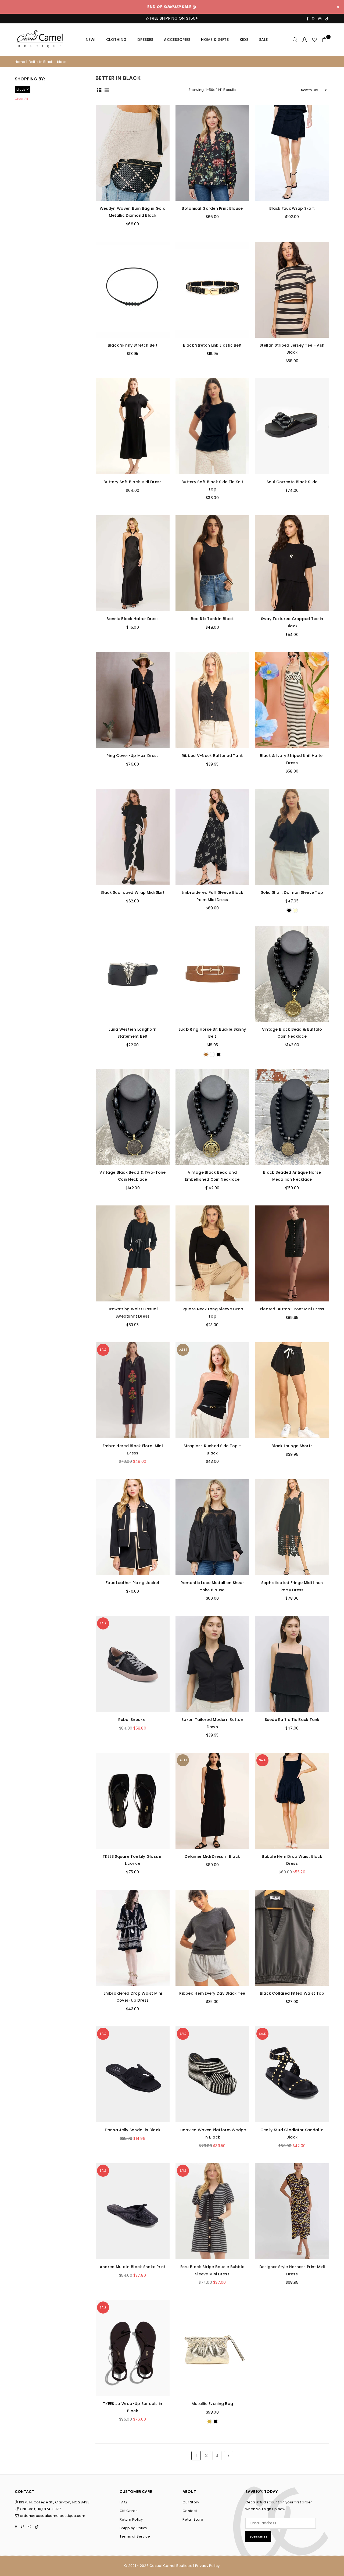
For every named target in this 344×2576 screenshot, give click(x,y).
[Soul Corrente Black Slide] (292, 426)
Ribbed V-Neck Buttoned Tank (212, 756)
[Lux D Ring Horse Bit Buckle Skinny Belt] (212, 974)
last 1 (183, 1350)
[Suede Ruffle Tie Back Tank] (292, 1664)
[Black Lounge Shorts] (292, 1390)
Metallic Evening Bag (212, 2404)
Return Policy (131, 2519)
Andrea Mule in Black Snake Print (133, 2267)
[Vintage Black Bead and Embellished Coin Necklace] (212, 1117)
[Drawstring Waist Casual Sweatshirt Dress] (133, 1253)
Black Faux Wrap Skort (292, 208)
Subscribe (258, 2536)
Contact (190, 2511)
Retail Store (193, 2519)
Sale (263, 40)
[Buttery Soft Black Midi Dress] (133, 426)
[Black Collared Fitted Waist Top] (292, 1938)
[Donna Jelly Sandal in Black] (133, 2074)
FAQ (123, 2502)
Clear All (21, 99)
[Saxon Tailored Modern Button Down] (212, 1664)
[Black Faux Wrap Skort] (292, 153)
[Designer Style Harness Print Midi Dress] (292, 2211)
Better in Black (41, 62)
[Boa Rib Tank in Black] (212, 563)
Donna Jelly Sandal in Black (133, 2130)
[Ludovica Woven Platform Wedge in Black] (212, 2074)
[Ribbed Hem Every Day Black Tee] (212, 1938)
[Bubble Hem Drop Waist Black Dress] (292, 1801)
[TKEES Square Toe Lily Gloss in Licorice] (133, 1801)
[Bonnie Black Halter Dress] (133, 563)
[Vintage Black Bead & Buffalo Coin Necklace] (292, 974)
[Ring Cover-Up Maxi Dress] (133, 700)
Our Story (191, 2502)
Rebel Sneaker (133, 1720)
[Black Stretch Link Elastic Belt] (212, 290)
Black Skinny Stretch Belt (133, 345)
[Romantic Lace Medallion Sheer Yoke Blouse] (212, 1527)
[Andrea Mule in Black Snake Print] (133, 2211)
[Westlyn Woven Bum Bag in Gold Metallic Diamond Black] (133, 153)
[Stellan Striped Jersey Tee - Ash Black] (292, 290)
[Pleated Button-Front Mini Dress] (292, 1253)
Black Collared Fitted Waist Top (292, 1993)
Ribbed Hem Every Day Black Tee (212, 1993)
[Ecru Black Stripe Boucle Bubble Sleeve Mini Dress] (212, 2211)
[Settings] (305, 40)
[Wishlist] (315, 40)
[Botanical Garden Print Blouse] (212, 153)
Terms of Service (135, 2536)
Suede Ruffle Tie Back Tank (292, 1720)
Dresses (145, 40)
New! (91, 40)
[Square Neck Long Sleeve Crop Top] (212, 1253)
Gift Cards (129, 2511)
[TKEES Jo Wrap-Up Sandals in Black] (133, 2348)
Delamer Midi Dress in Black (212, 1856)
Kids (244, 40)
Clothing (116, 40)
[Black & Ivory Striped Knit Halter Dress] (292, 700)
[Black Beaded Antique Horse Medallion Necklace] (292, 1117)
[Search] (295, 40)
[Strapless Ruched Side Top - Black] (212, 1390)
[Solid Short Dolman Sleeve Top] (292, 837)
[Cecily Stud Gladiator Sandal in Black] (292, 2074)
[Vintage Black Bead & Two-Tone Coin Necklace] (133, 1117)
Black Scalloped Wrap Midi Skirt (132, 892)
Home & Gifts (215, 40)
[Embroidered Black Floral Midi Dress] (133, 1390)
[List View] (107, 90)
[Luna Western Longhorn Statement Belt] (133, 974)
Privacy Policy (207, 2566)
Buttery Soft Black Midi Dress (132, 482)
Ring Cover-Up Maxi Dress (133, 756)
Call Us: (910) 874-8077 (40, 2509)
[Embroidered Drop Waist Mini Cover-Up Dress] (133, 1938)
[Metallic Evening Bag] (212, 2348)
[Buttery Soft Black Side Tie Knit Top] (212, 426)
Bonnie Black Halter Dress (132, 619)
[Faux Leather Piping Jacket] (133, 1527)
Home (20, 62)
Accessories (177, 40)
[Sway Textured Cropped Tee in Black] (292, 563)
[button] (324, 40)
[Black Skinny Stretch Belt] (133, 290)
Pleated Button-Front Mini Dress (292, 1309)
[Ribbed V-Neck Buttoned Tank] (212, 700)
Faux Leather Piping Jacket (132, 1583)
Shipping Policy (133, 2528)
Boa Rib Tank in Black (212, 619)
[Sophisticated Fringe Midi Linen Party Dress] (292, 1527)
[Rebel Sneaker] (133, 1664)
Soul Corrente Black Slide (292, 482)
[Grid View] (99, 90)
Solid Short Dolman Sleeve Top (292, 892)
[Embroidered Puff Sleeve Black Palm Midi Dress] (212, 837)
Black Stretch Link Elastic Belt (212, 345)
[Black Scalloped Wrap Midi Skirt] (133, 837)
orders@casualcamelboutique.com (53, 2516)
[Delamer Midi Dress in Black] (212, 1801)
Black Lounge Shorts (292, 1446)
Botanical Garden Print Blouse (212, 208)
